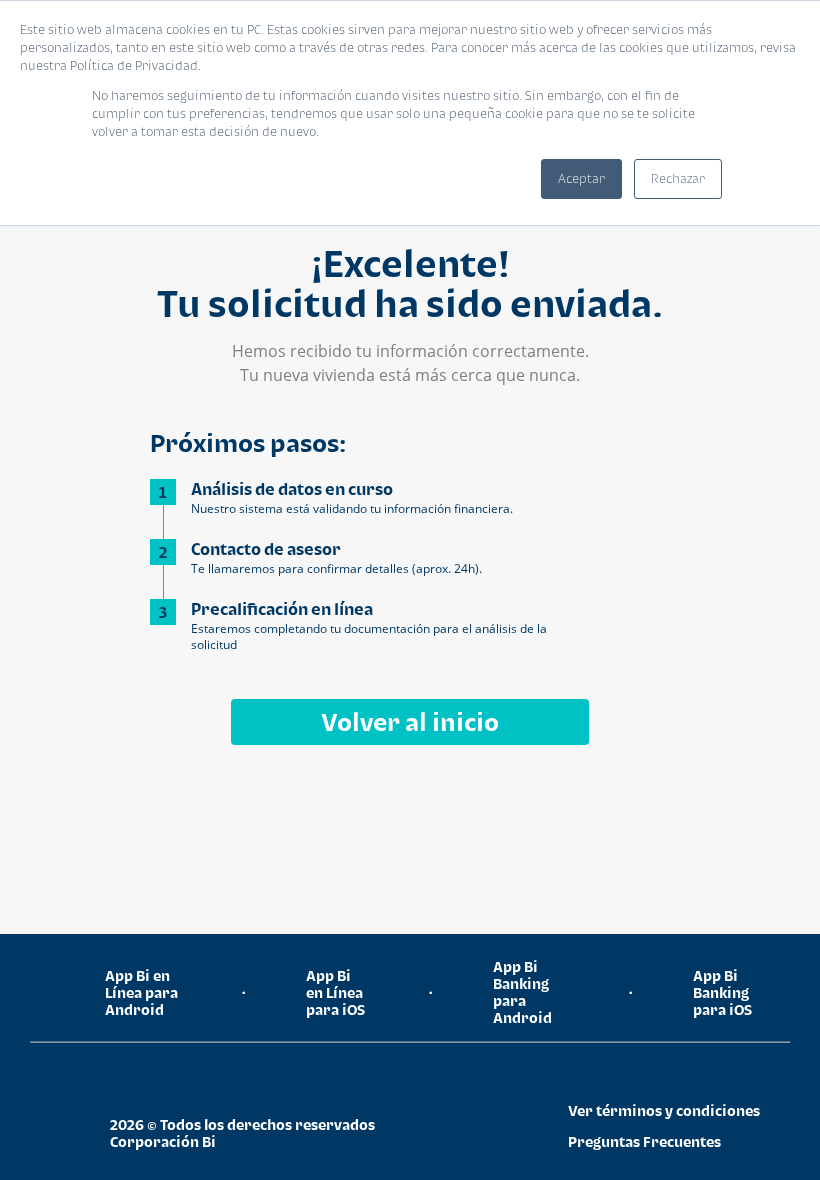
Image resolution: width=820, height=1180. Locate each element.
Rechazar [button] (678, 178)
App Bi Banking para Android (522, 992)
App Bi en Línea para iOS (335, 992)
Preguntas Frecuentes (644, 1141)
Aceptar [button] (581, 178)
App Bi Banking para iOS (722, 992)
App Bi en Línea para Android (141, 992)
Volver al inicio (410, 721)
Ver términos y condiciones (664, 1110)
